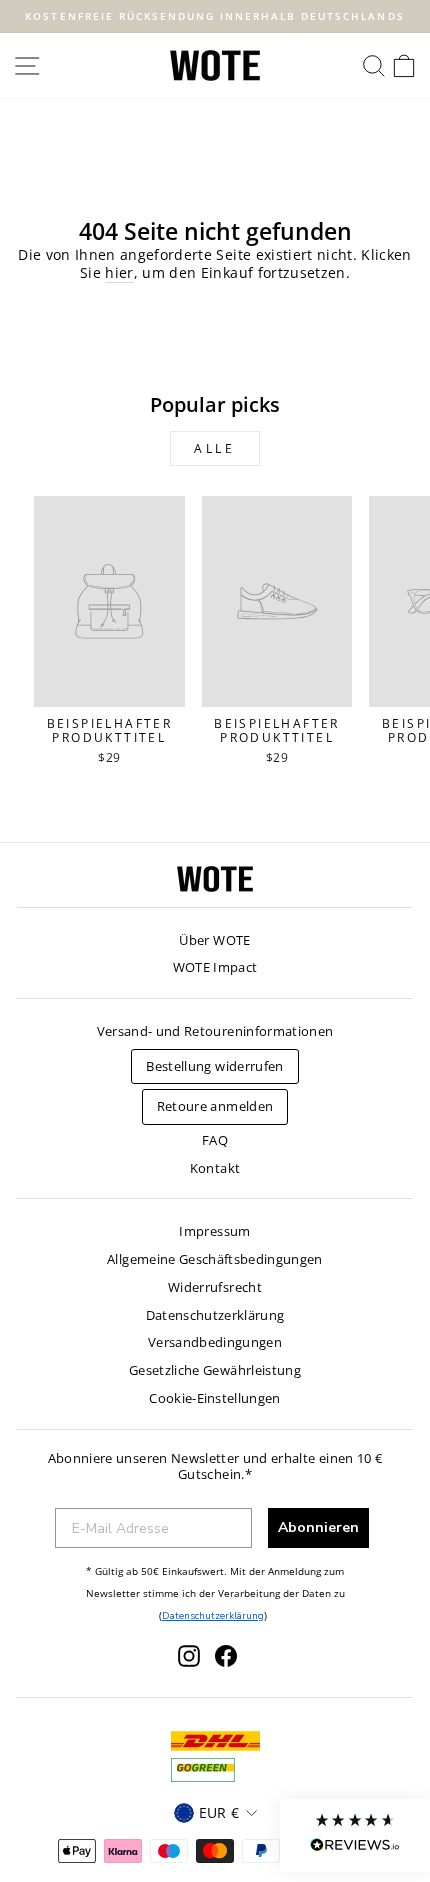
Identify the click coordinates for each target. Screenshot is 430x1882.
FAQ (215, 1140)
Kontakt (215, 1168)
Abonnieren (318, 1527)
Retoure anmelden (215, 1106)
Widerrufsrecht (215, 1287)
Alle (214, 448)
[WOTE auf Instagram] (189, 1656)
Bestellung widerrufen (214, 1066)
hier (119, 273)
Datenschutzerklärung (215, 1315)
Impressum (214, 1231)
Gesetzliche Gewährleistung (215, 1370)
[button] (355, 1835)
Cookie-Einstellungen (214, 1398)
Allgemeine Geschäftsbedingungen (215, 1259)
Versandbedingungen (215, 1342)
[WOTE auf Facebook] (226, 1656)
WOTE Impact (215, 967)
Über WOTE (214, 940)
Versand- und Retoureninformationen (215, 1031)
